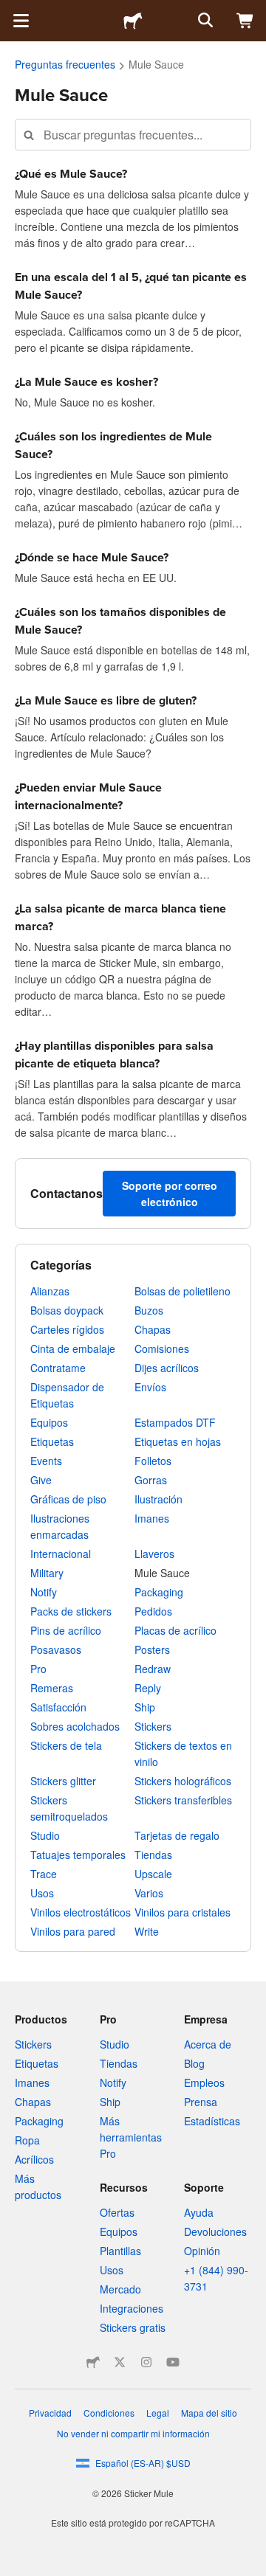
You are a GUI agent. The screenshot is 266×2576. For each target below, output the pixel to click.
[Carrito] (245, 21)
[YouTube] (173, 2362)
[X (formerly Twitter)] (120, 2362)
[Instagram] (146, 2362)
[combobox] (133, 135)
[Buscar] (204, 21)
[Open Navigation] (21, 21)
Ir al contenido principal (11, 11)
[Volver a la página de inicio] (133, 21)
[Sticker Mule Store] (93, 2362)
